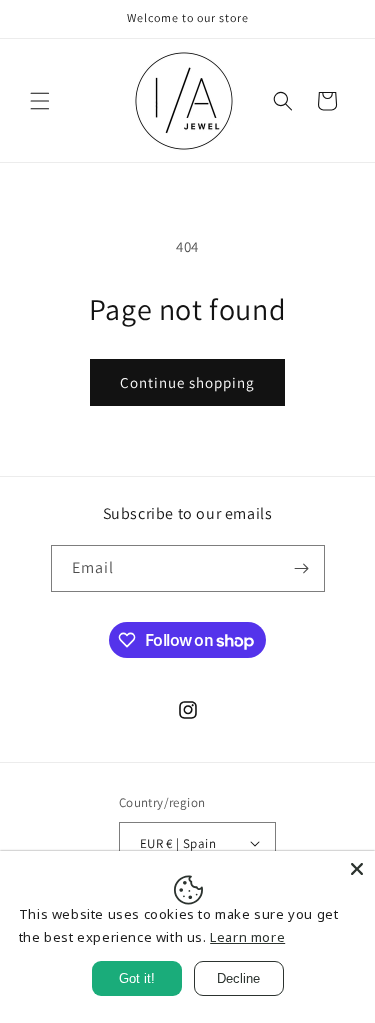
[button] (40, 101)
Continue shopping (187, 382)
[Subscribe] (302, 568)
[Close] (357, 869)
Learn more (247, 937)
